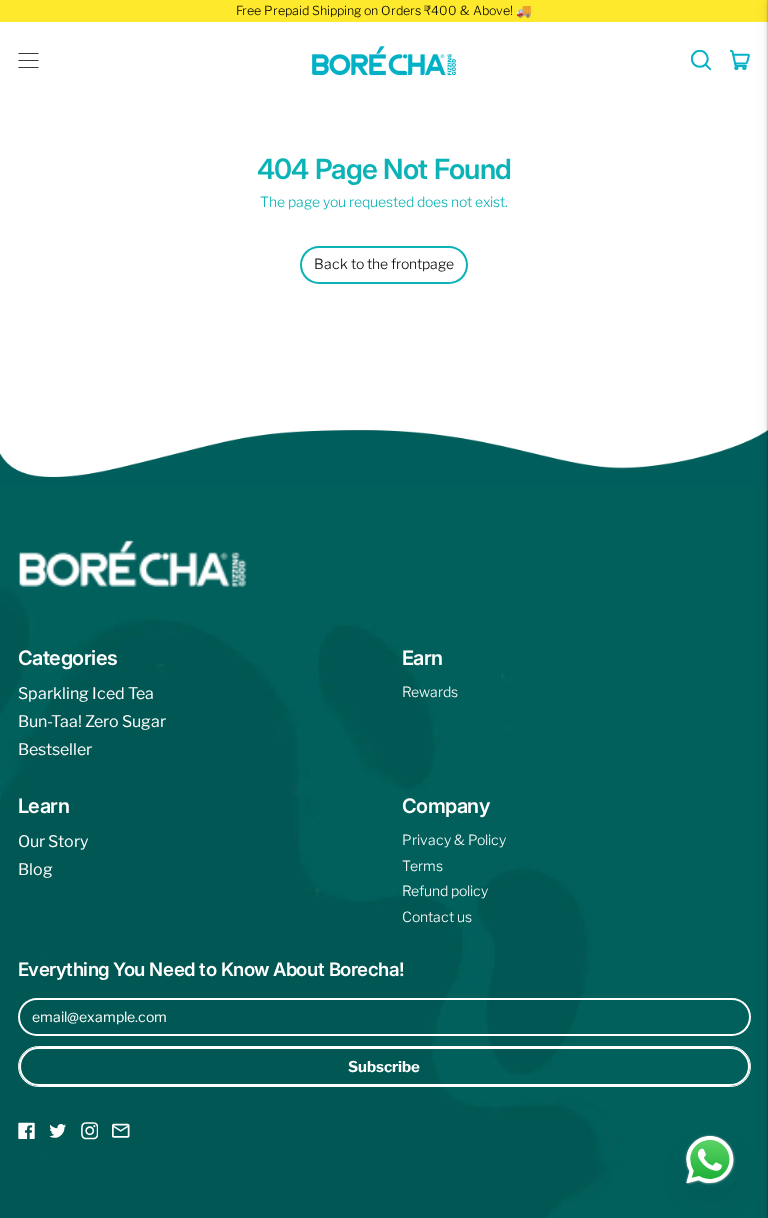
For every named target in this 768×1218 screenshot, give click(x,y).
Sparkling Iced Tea (86, 693)
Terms (422, 865)
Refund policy (445, 890)
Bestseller (55, 749)
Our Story (53, 841)
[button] (701, 60)
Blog (35, 869)
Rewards (430, 691)
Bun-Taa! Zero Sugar (92, 721)
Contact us (437, 916)
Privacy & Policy (454, 839)
